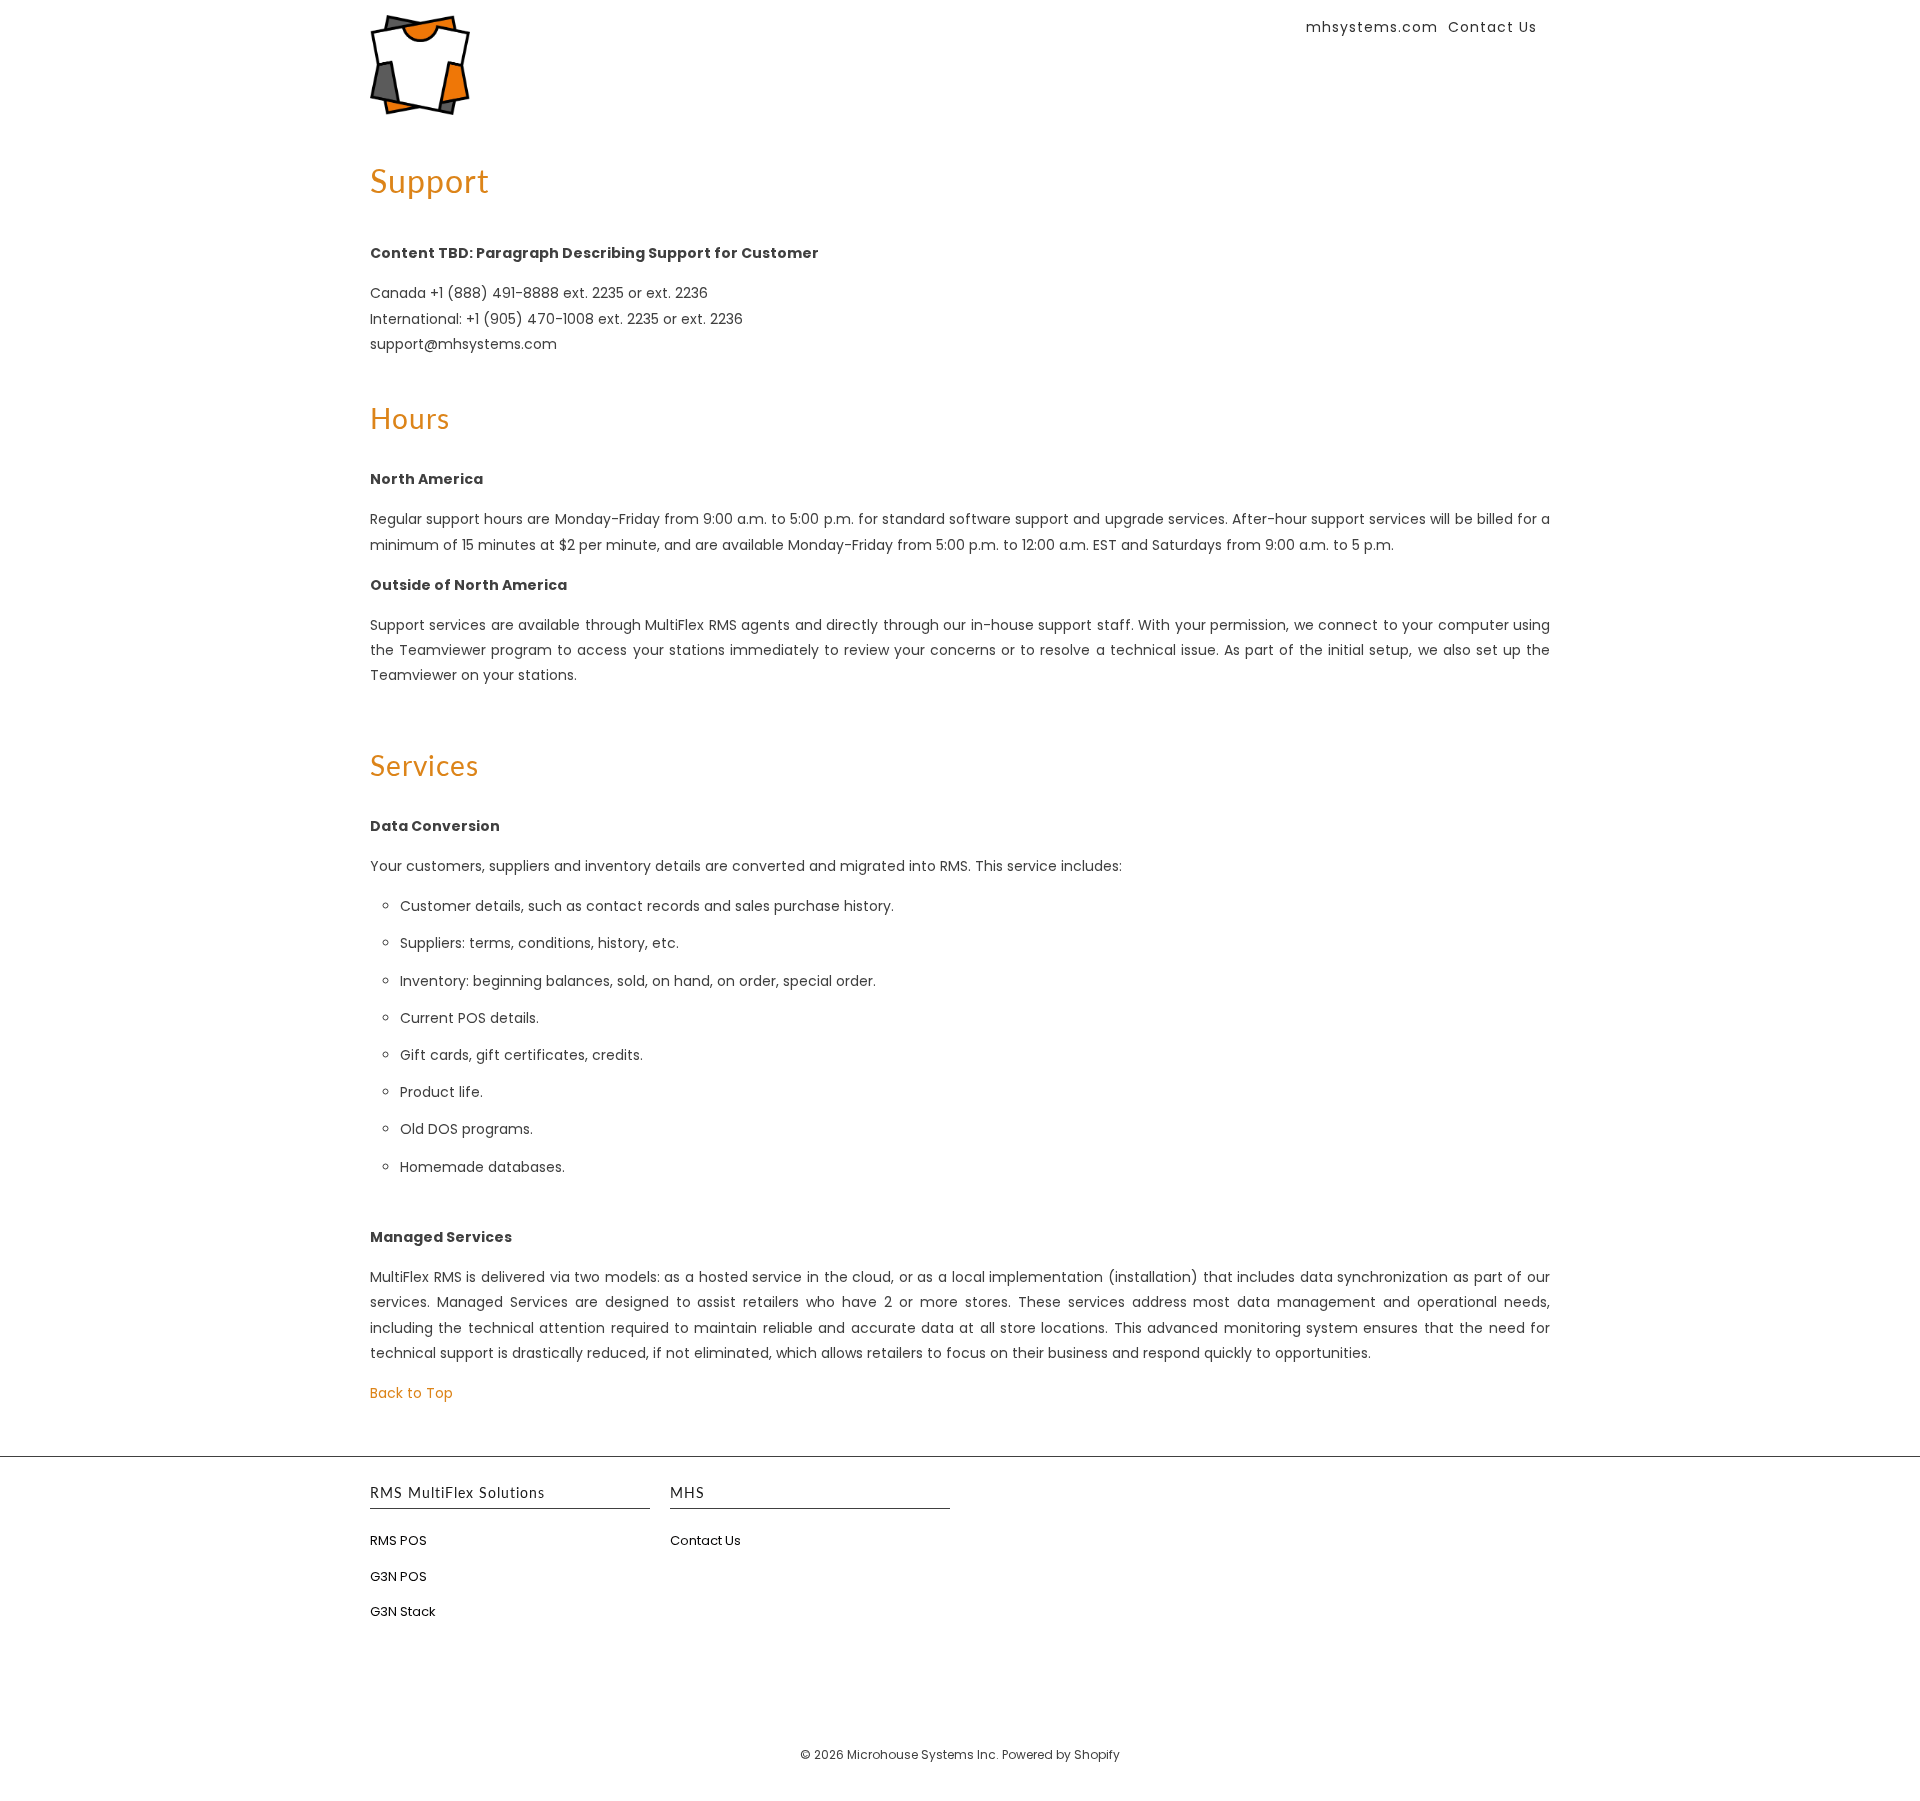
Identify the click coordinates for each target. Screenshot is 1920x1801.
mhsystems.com (1372, 28)
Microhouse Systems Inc (921, 1754)
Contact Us (705, 1540)
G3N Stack (403, 1611)
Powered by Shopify (1061, 1754)
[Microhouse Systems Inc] (420, 65)
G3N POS (398, 1576)
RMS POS (398, 1540)
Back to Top (411, 1393)
